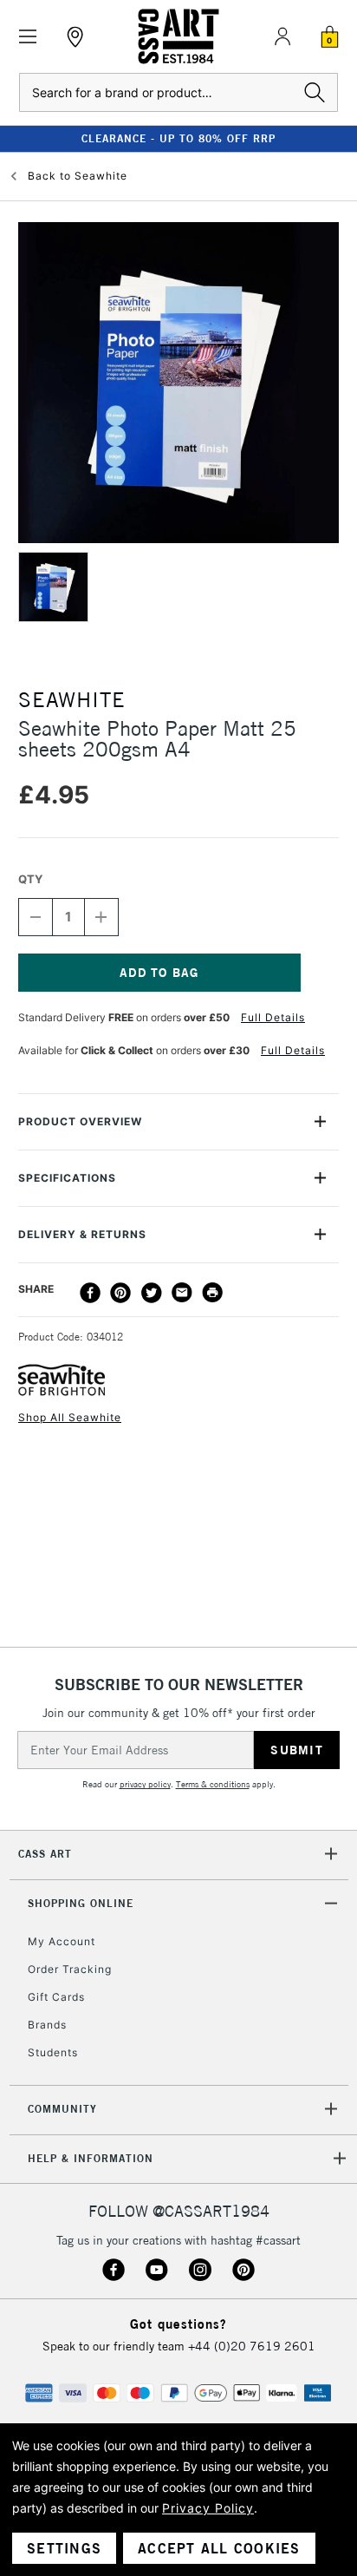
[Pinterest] (120, 1293)
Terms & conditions (213, 1784)
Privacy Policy (208, 2508)
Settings (64, 2548)
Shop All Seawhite (70, 1417)
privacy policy (145, 1784)
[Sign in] (282, 36)
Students (53, 2052)
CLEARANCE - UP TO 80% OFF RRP (178, 138)
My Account (62, 1941)
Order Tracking (70, 1969)
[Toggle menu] (28, 37)
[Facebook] (90, 1293)
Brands (47, 2025)
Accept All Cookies (219, 2548)
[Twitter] (152, 1293)
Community (62, 2109)
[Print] (212, 1293)
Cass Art (45, 1854)
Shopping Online (81, 1903)
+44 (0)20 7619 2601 (252, 2346)
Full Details (273, 1017)
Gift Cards (56, 1997)
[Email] (182, 1293)
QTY (30, 879)
